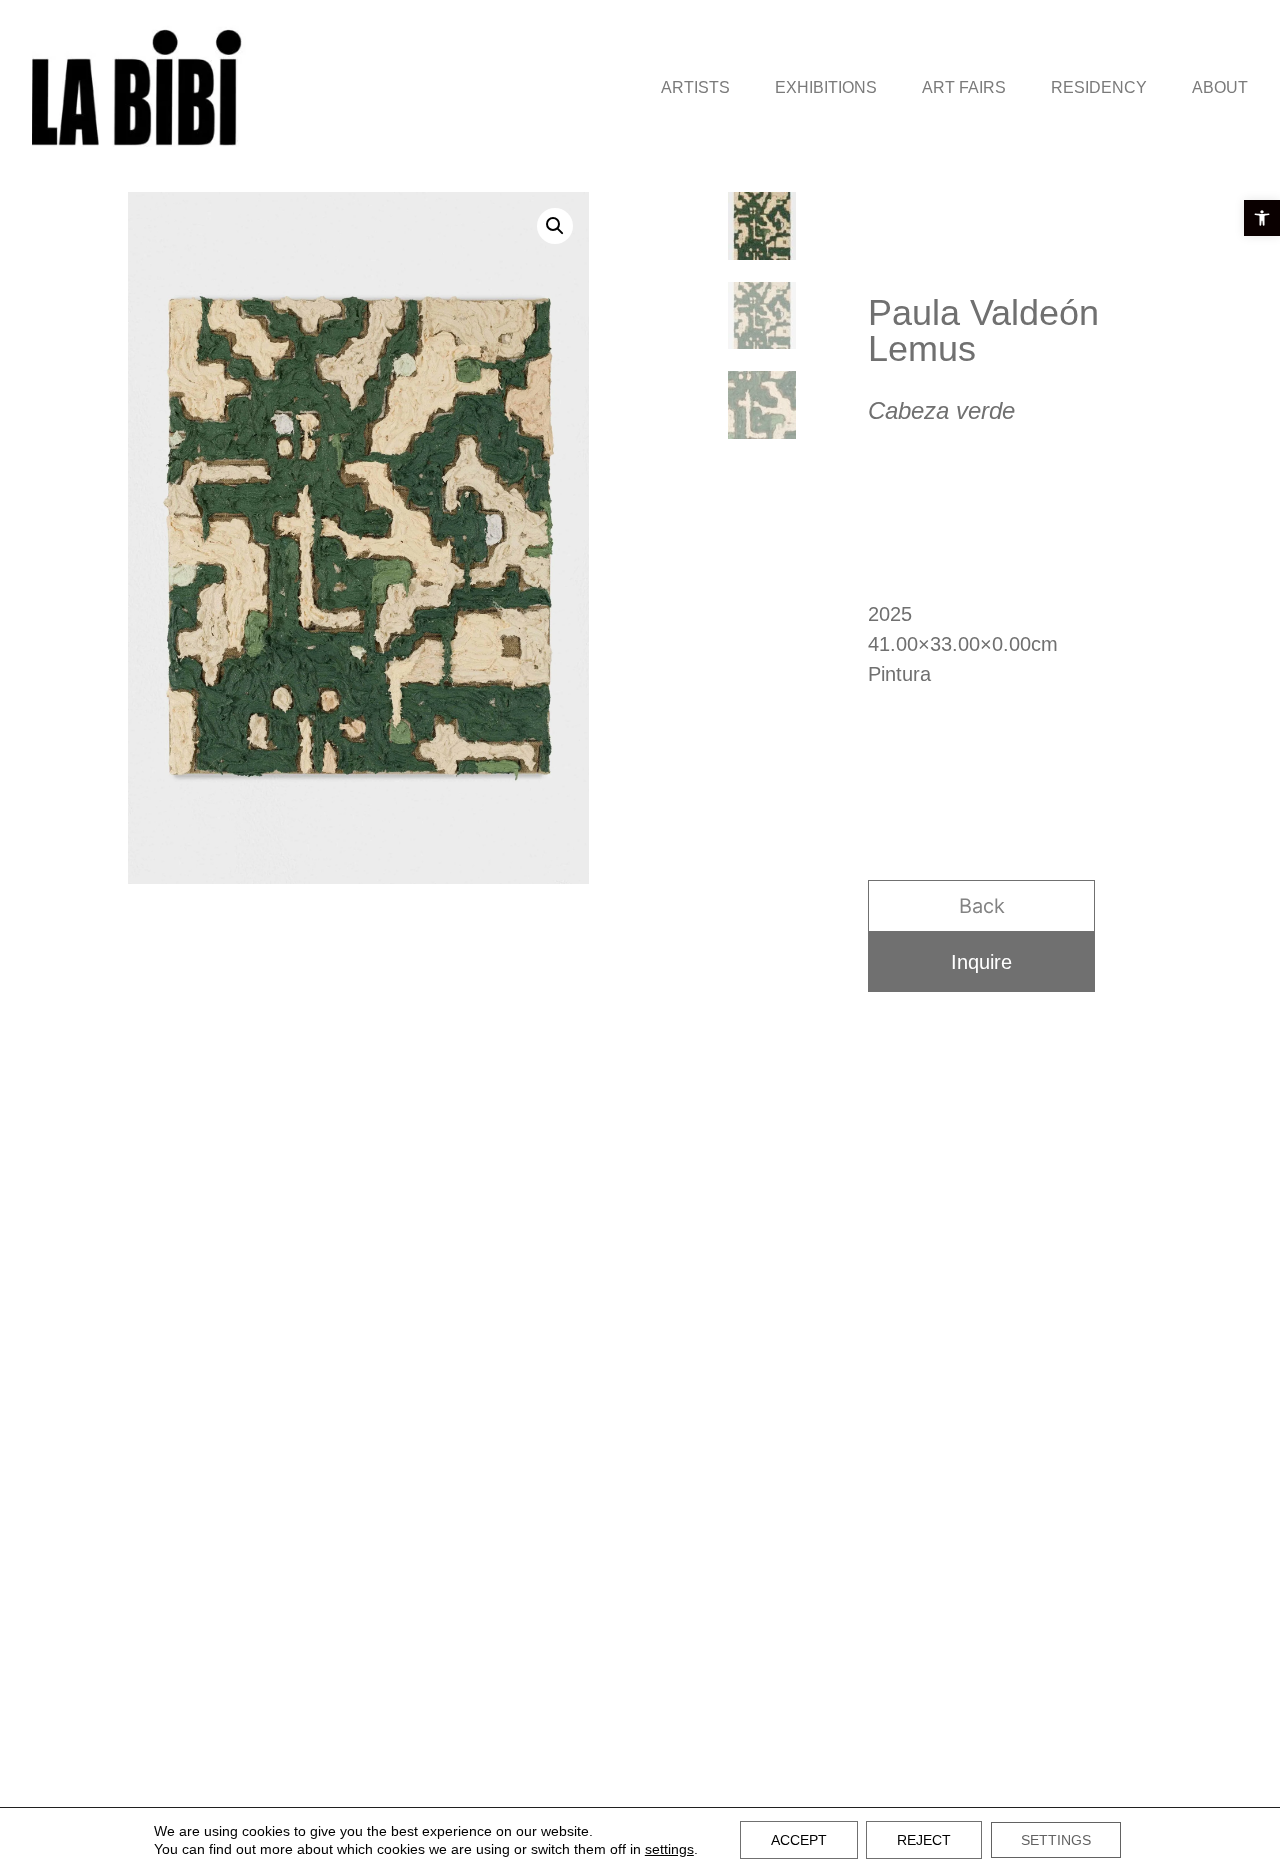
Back (982, 906)
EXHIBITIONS (826, 87)
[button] (1262, 218)
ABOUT (1220, 87)
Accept (799, 1840)
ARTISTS (695, 87)
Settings (1056, 1840)
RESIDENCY (1099, 87)
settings (669, 1849)
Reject (924, 1840)
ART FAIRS (964, 87)
